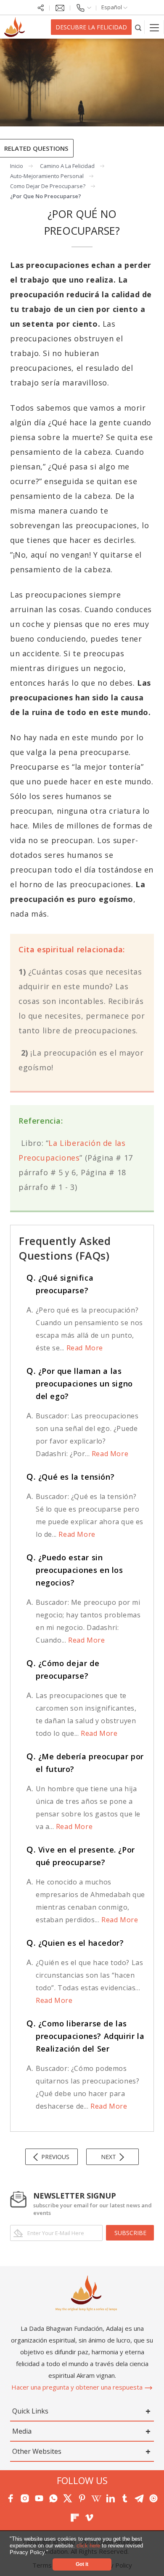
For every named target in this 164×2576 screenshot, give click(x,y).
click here (89, 2546)
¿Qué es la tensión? (70, 1477)
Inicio (17, 166)
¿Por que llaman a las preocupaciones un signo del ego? (80, 1384)
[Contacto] (83, 7)
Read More (84, 1348)
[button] (51, 2553)
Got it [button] (82, 2564)
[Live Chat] (60, 7)
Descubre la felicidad (91, 27)
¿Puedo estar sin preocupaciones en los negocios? (75, 1570)
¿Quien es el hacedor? (75, 1943)
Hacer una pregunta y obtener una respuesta (78, 2387)
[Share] (41, 7)
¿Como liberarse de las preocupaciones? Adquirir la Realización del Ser (85, 2036)
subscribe (130, 2233)
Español (112, 7)
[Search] (138, 27)
